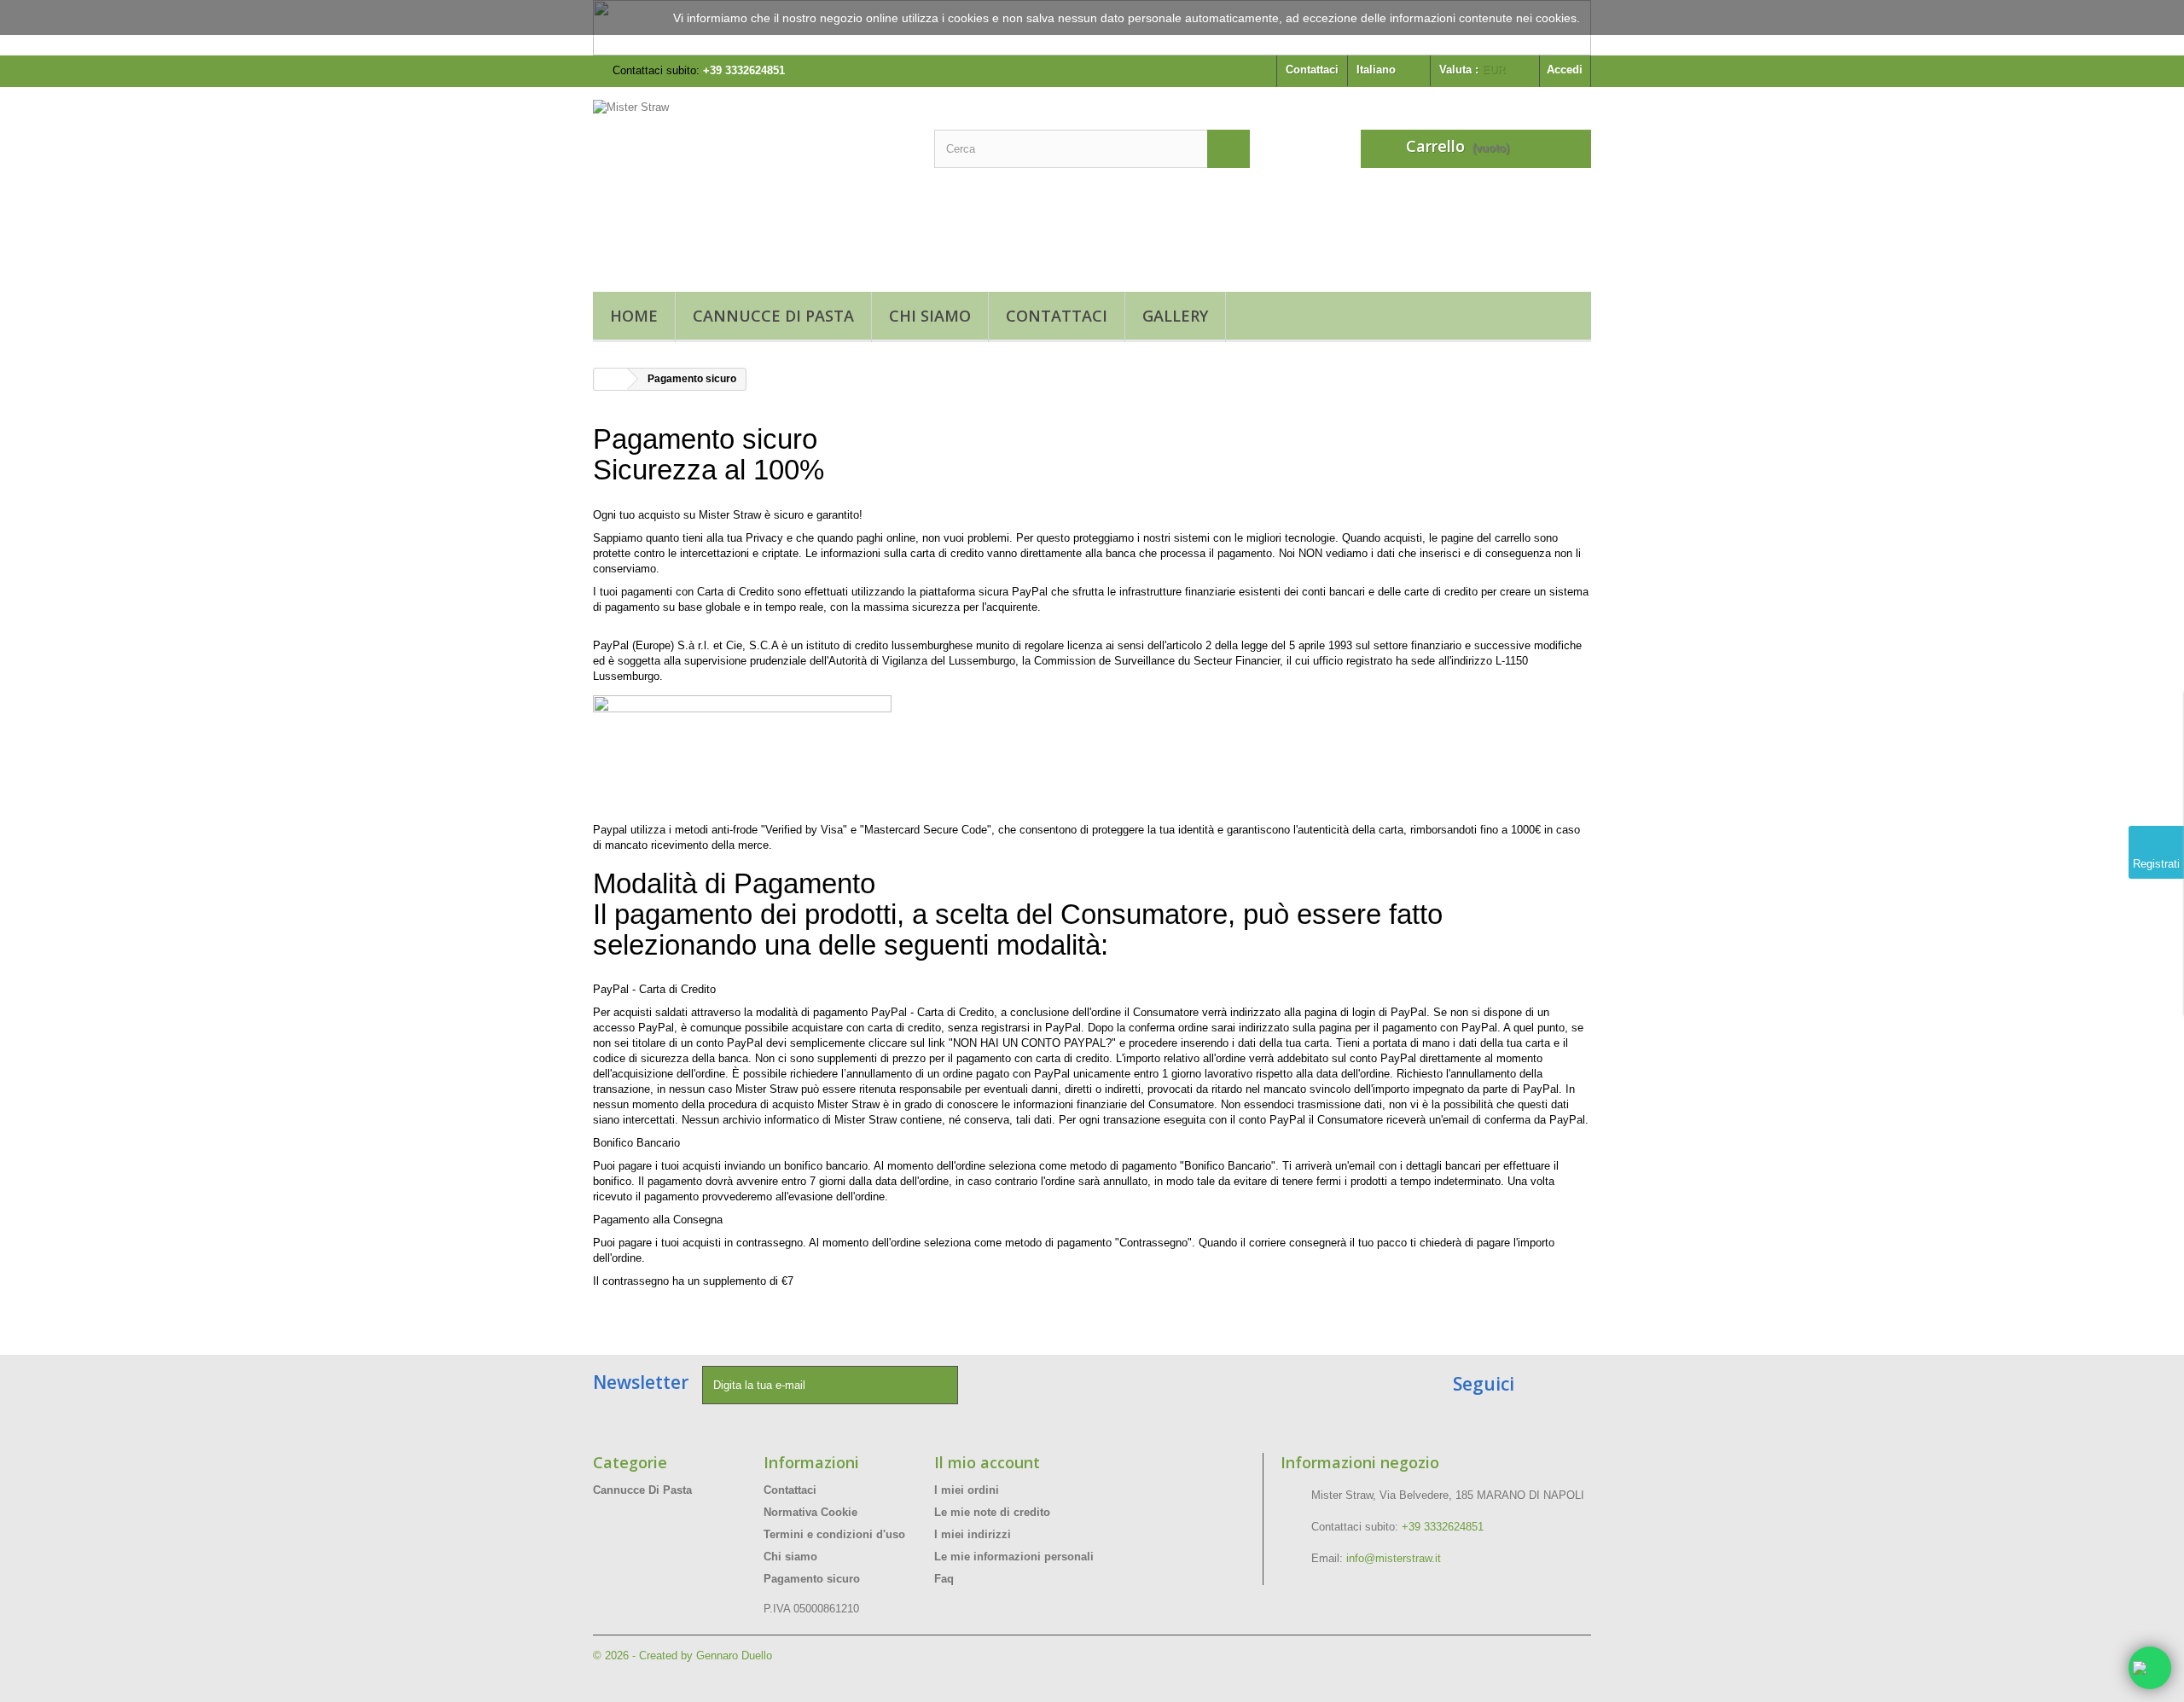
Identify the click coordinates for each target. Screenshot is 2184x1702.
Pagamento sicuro (812, 1579)
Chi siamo (930, 316)
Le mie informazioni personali (1014, 1557)
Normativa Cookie (810, 1512)
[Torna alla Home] (611, 379)
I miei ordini (967, 1490)
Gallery (1175, 316)
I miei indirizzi (973, 1534)
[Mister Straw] (751, 185)
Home (634, 316)
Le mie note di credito (992, 1512)
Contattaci (1312, 70)
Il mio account (987, 1462)
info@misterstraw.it (1394, 1558)
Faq (944, 1579)
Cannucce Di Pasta (773, 316)
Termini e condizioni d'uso (834, 1534)
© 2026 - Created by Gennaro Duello (682, 1656)
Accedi (1565, 70)
